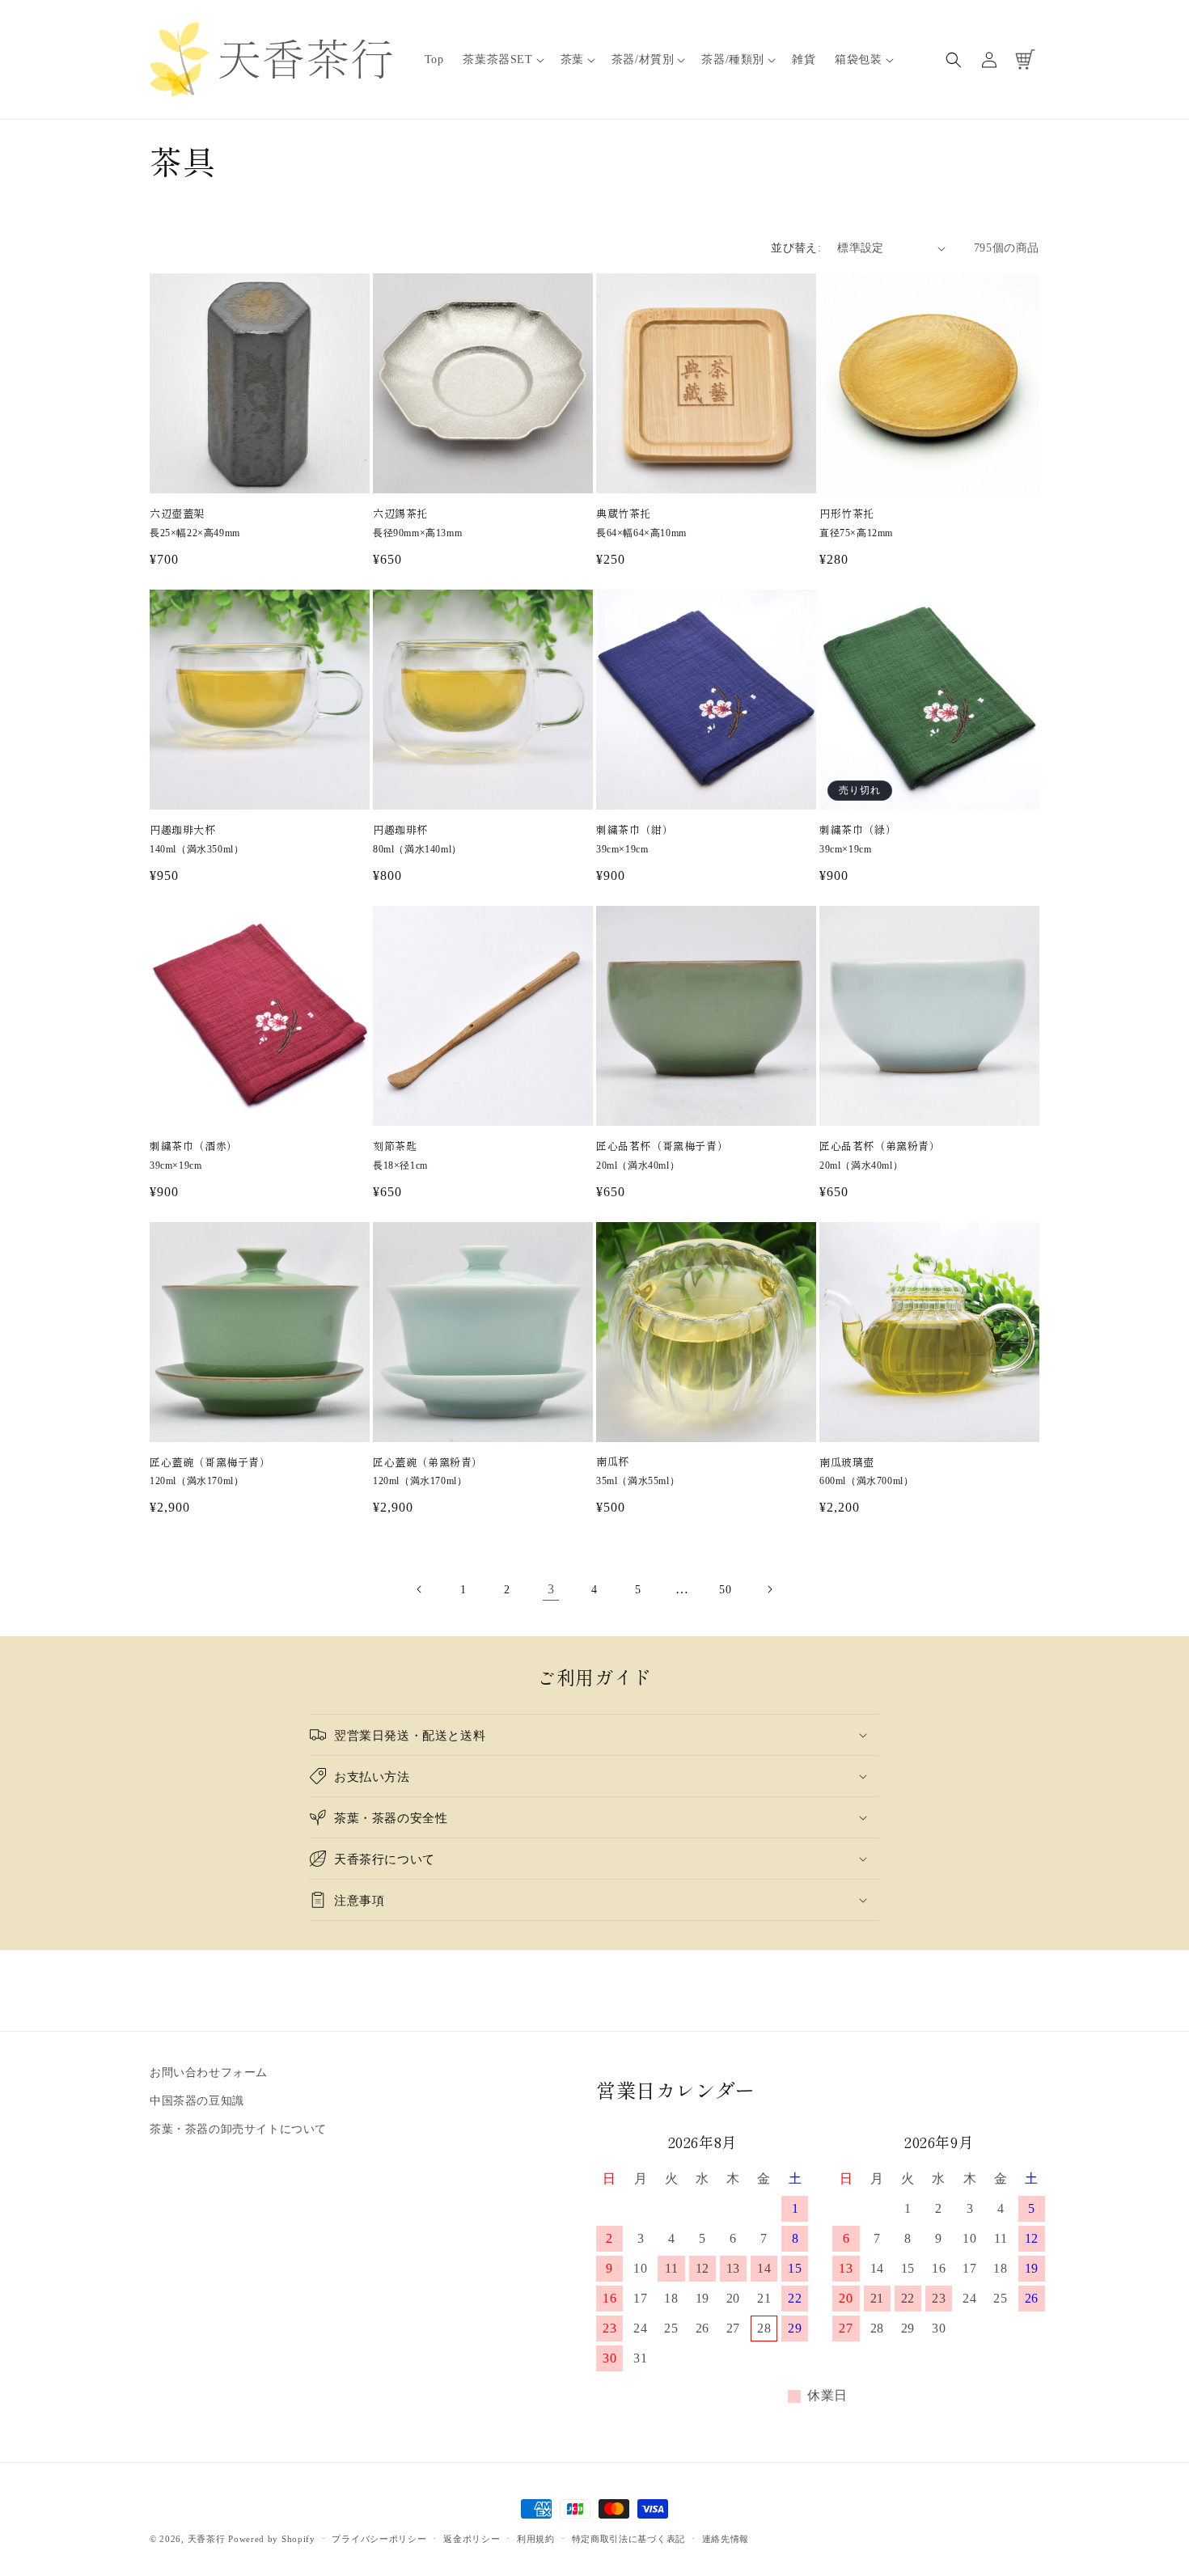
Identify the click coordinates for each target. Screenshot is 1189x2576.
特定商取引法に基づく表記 (628, 2538)
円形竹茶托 (847, 514)
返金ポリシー (472, 2538)
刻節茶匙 (395, 1146)
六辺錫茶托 (400, 514)
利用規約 (536, 2538)
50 (725, 1590)
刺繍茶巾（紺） (635, 830)
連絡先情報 (726, 2538)
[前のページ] (420, 1589)
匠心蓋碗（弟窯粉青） (428, 1463)
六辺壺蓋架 (177, 514)
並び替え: (796, 248)
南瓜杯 (613, 1462)
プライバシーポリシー (379, 2538)
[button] (501, 60)
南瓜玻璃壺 (847, 1463)
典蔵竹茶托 (624, 514)
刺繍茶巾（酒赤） (194, 1146)
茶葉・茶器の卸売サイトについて (238, 2130)
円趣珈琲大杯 (183, 830)
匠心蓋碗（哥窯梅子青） (210, 1463)
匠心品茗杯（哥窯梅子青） (662, 1146)
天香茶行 (207, 2539)
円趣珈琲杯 (400, 830)
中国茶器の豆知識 (197, 2102)
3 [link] (551, 1589)
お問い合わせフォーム (209, 2073)
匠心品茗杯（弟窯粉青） (880, 1146)
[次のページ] (769, 1589)
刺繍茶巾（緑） (858, 830)
